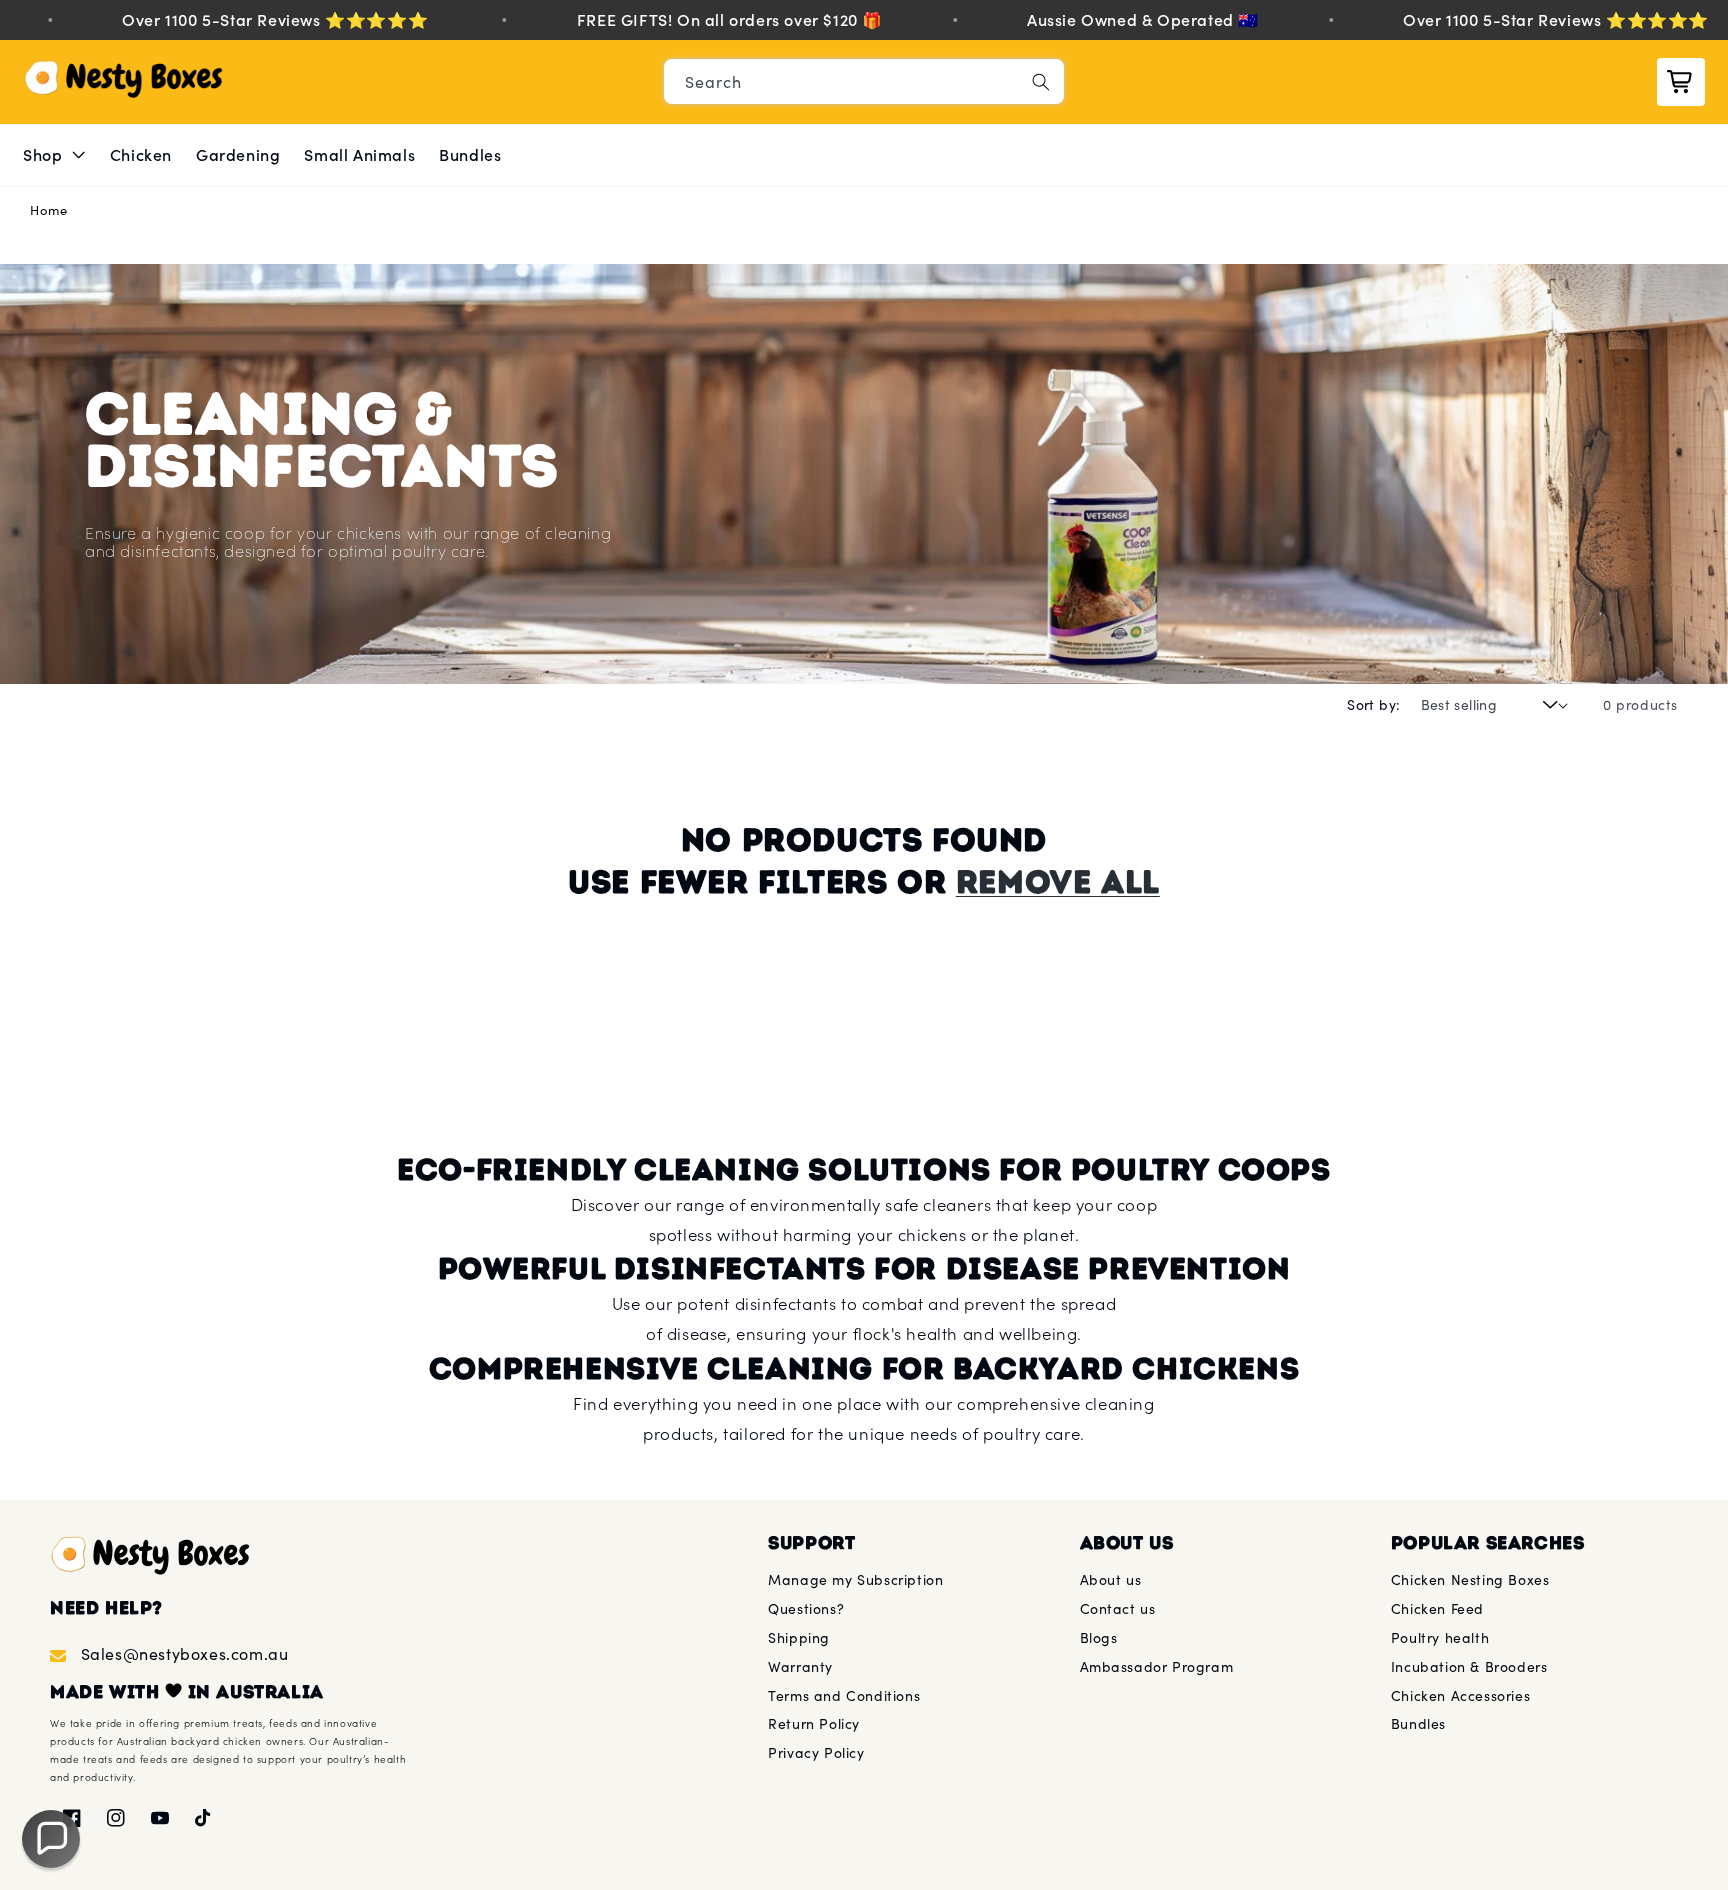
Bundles (1418, 1723)
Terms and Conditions (844, 1695)
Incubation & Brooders (1469, 1666)
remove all (1058, 882)
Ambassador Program (1157, 1666)
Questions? (806, 1608)
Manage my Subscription (855, 1579)
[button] (54, 155)
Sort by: (1373, 704)
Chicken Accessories (1460, 1695)
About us (1111, 1579)
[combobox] (864, 81)
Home (48, 210)
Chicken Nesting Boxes (1470, 1579)
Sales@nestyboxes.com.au (184, 1653)
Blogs (1099, 1637)
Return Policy (814, 1723)
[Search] (1041, 82)
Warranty (800, 1666)
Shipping (799, 1637)
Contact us (1118, 1608)
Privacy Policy (816, 1752)
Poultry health (1440, 1637)
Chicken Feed (1437, 1608)
